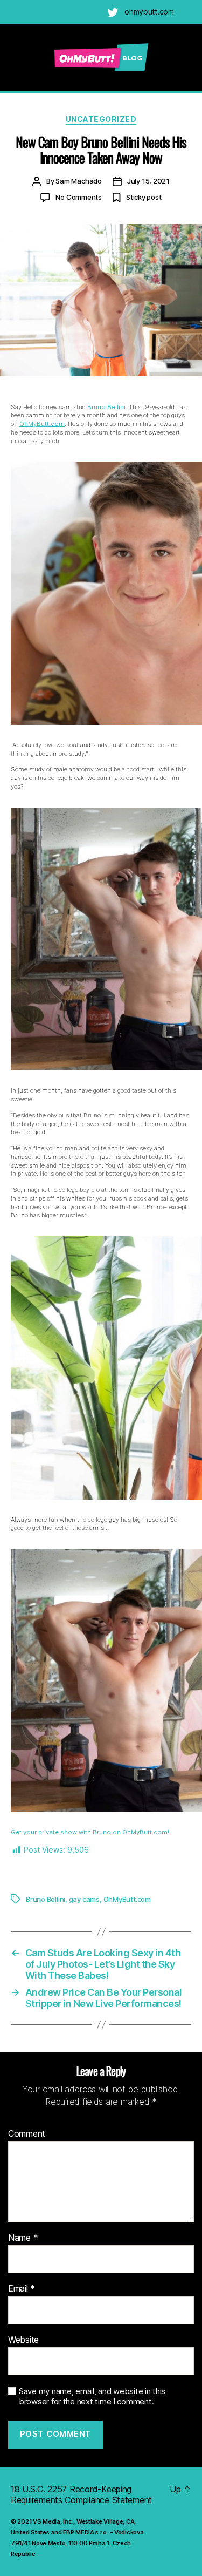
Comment (27, 2134)
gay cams (84, 1899)
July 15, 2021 (148, 181)
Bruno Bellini (106, 407)
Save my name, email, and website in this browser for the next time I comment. (92, 2397)
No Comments (79, 197)
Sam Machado (79, 181)
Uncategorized (101, 119)
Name (23, 2238)
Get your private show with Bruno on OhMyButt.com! (90, 1832)
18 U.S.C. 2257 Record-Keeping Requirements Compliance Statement (81, 2494)
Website (23, 2340)
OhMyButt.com (42, 424)
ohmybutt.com (149, 12)
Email (22, 2289)
